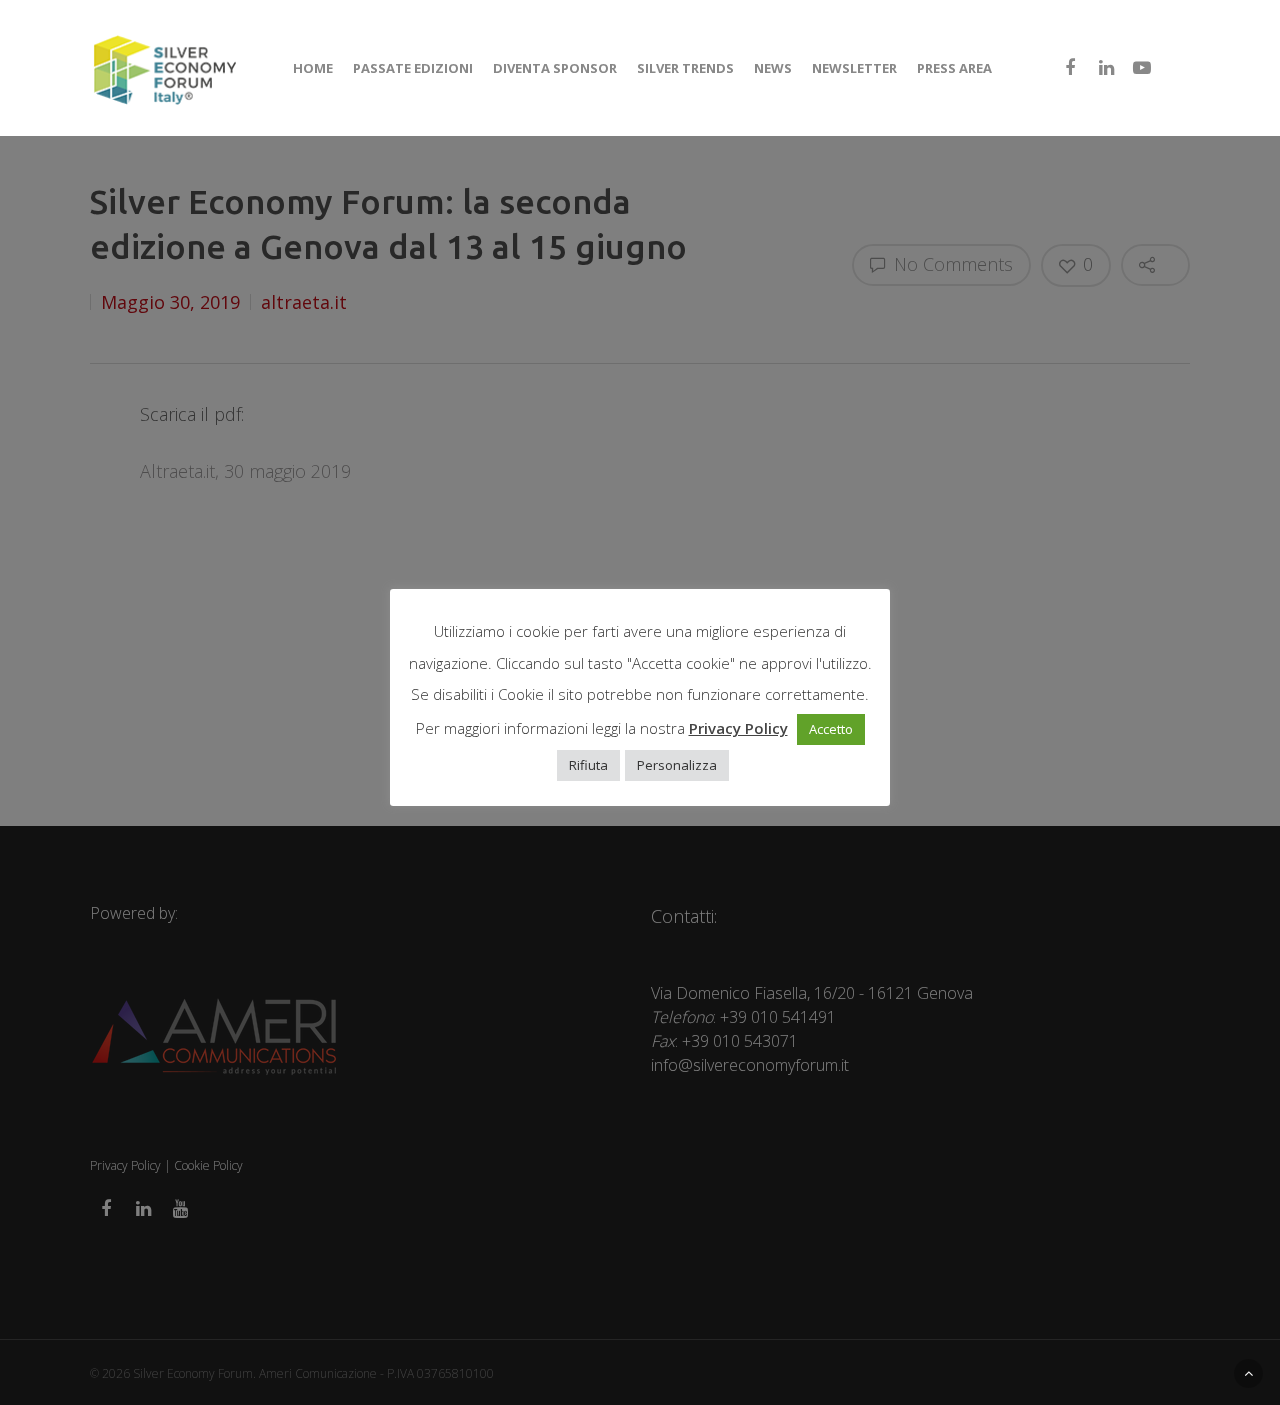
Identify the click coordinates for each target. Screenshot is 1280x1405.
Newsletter (854, 68)
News (773, 68)
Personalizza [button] (677, 765)
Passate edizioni (413, 68)
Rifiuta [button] (588, 765)
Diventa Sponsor (555, 68)
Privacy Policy (738, 728)
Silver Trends (685, 68)
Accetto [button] (831, 729)
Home (313, 68)
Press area (954, 68)
